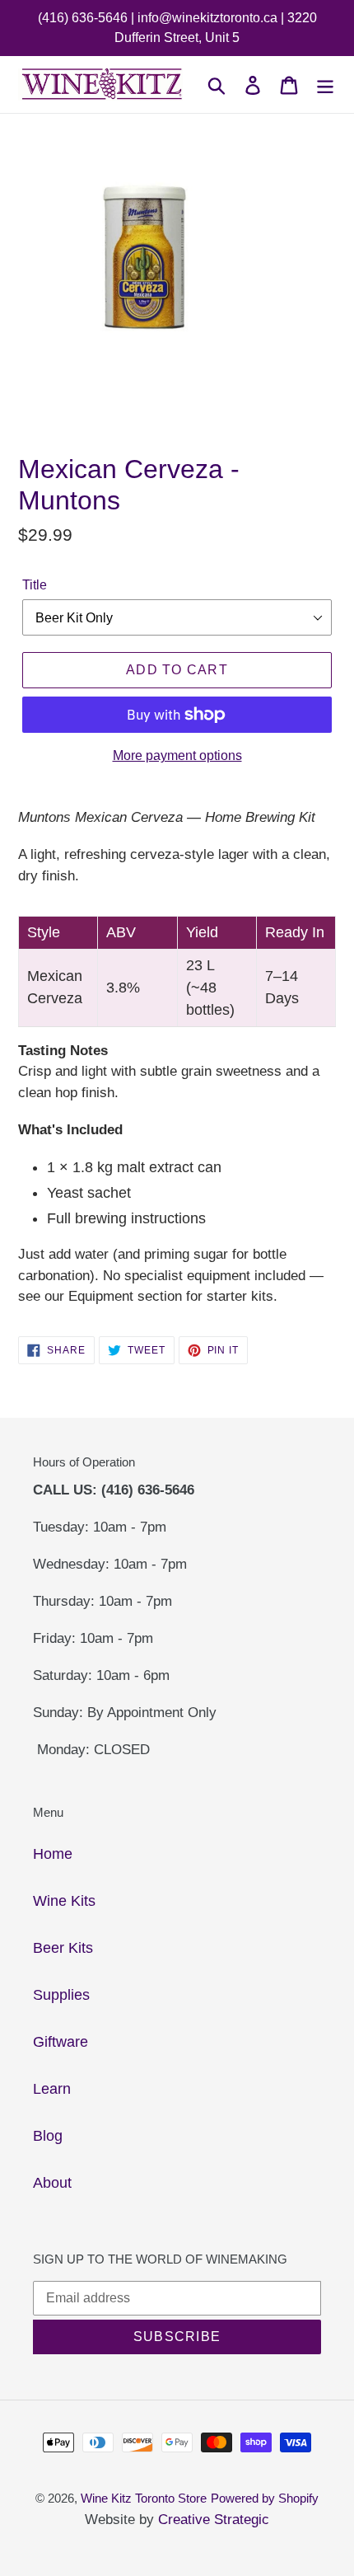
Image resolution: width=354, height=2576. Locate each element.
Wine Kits (64, 1901)
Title (35, 585)
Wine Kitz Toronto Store (144, 2498)
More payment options (177, 755)
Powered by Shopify (265, 2498)
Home (53, 1854)
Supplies (61, 1995)
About (52, 2183)
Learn (52, 2089)
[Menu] (325, 84)
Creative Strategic (214, 2520)
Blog (48, 2136)
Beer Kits (63, 1948)
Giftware (61, 2042)
